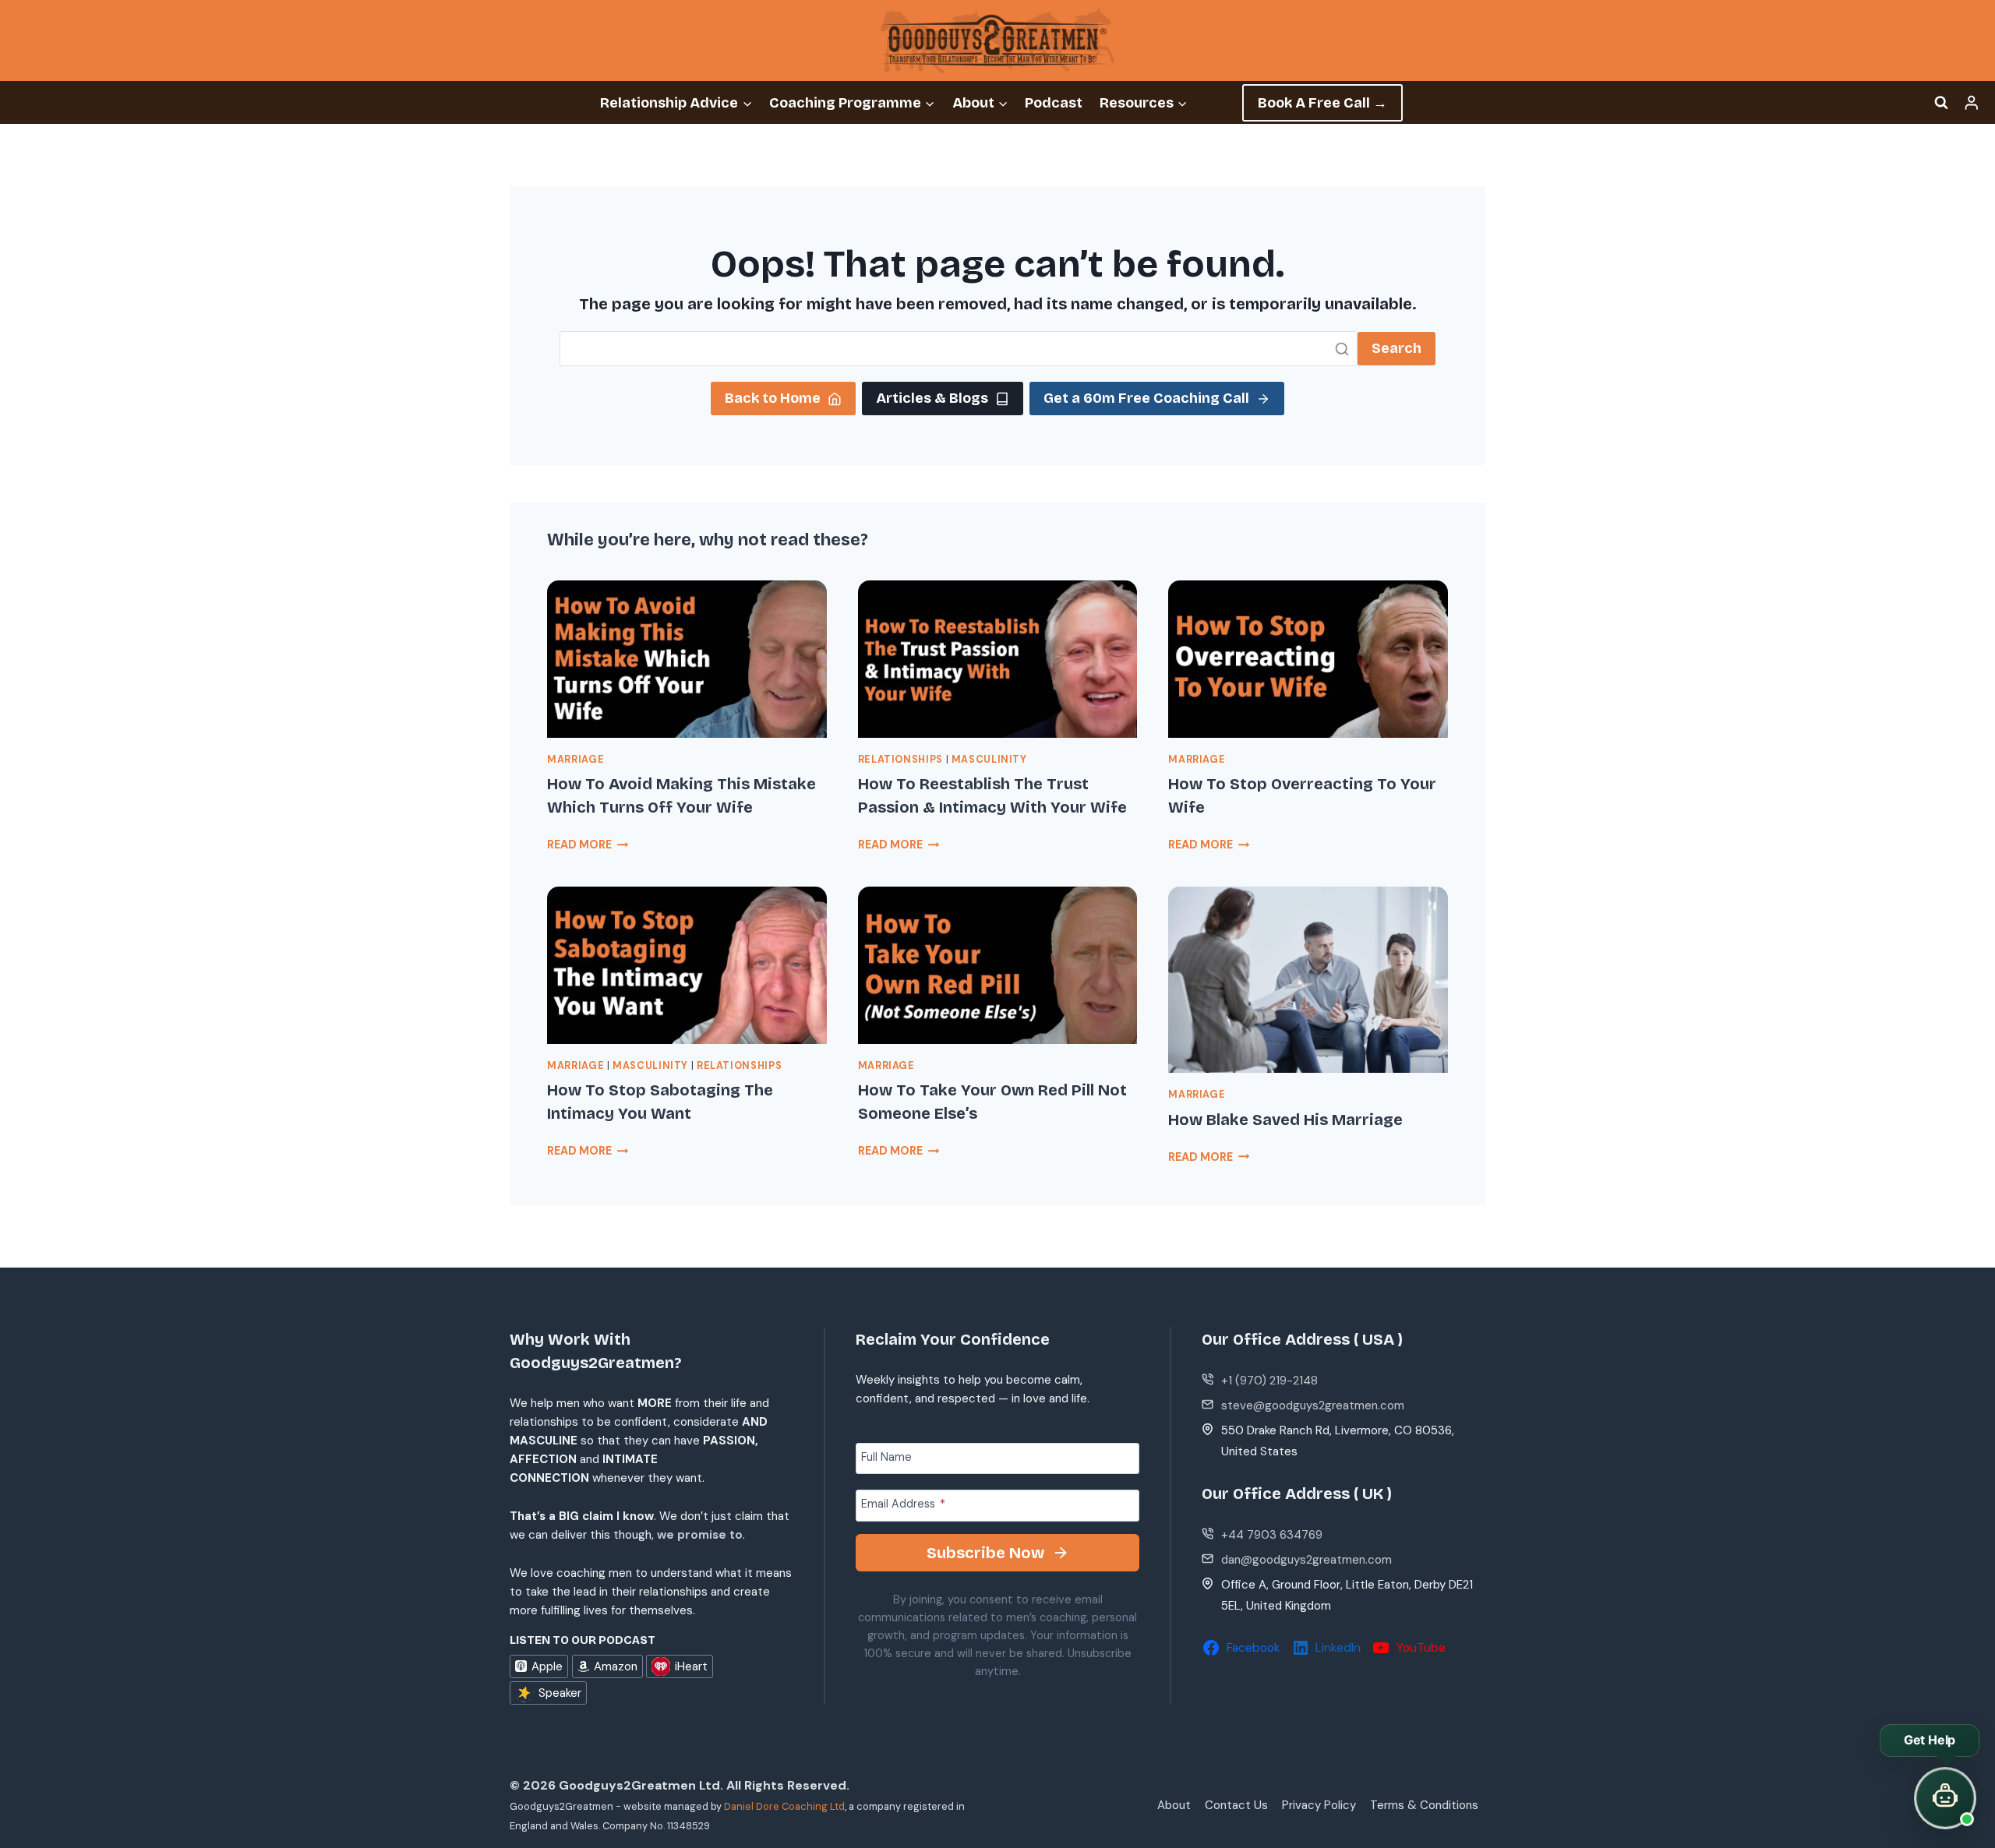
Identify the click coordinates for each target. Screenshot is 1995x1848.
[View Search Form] (1941, 103)
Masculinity (989, 760)
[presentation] (687, 659)
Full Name (886, 1456)
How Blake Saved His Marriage (1285, 1120)
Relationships (900, 760)
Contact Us (1236, 1805)
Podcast (1054, 103)
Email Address (903, 1504)
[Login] (1972, 102)
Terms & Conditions (1424, 1805)
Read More (588, 845)
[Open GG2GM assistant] (1945, 1798)
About (1174, 1805)
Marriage (576, 760)
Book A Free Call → (1322, 103)
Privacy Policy (1319, 1805)
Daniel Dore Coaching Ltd (784, 1806)
